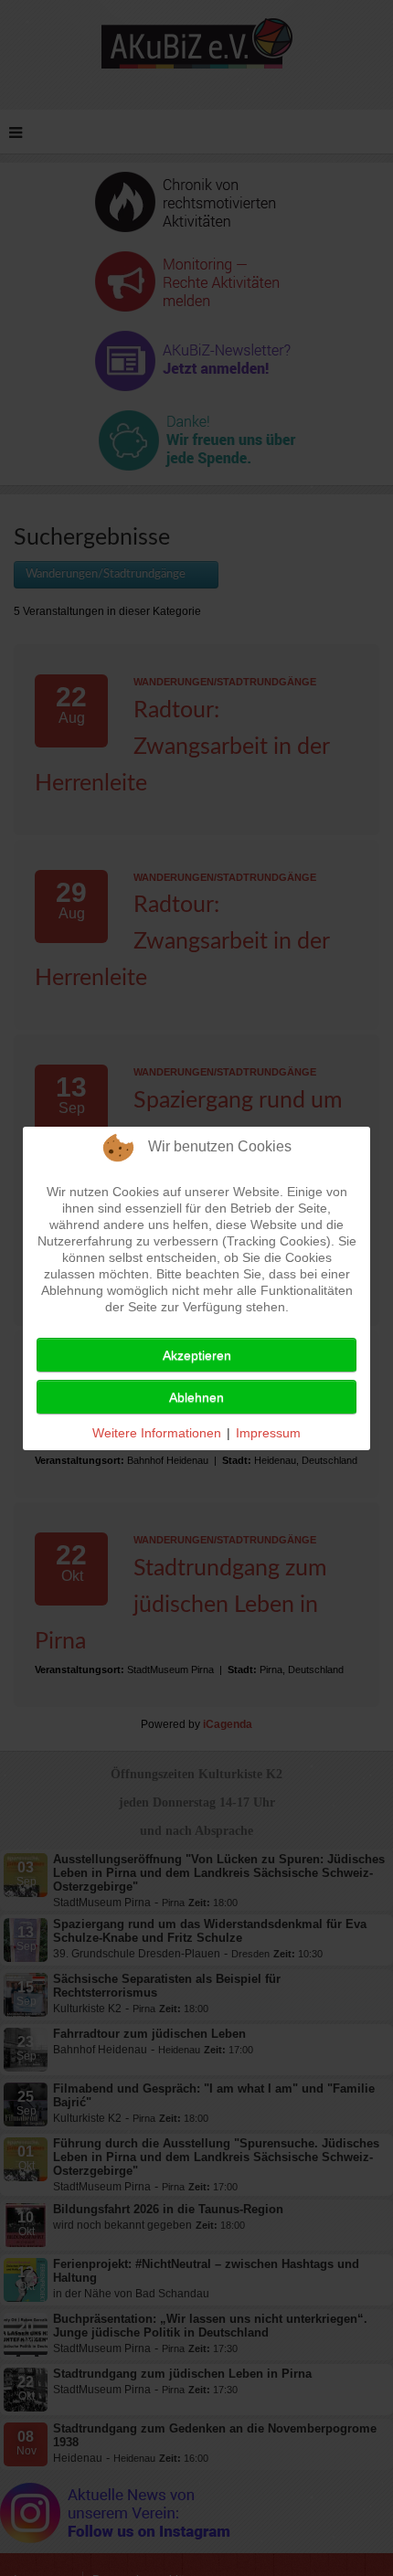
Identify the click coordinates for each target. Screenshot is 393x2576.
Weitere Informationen (157, 1433)
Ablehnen (196, 1397)
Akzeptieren (197, 1355)
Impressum (268, 1433)
